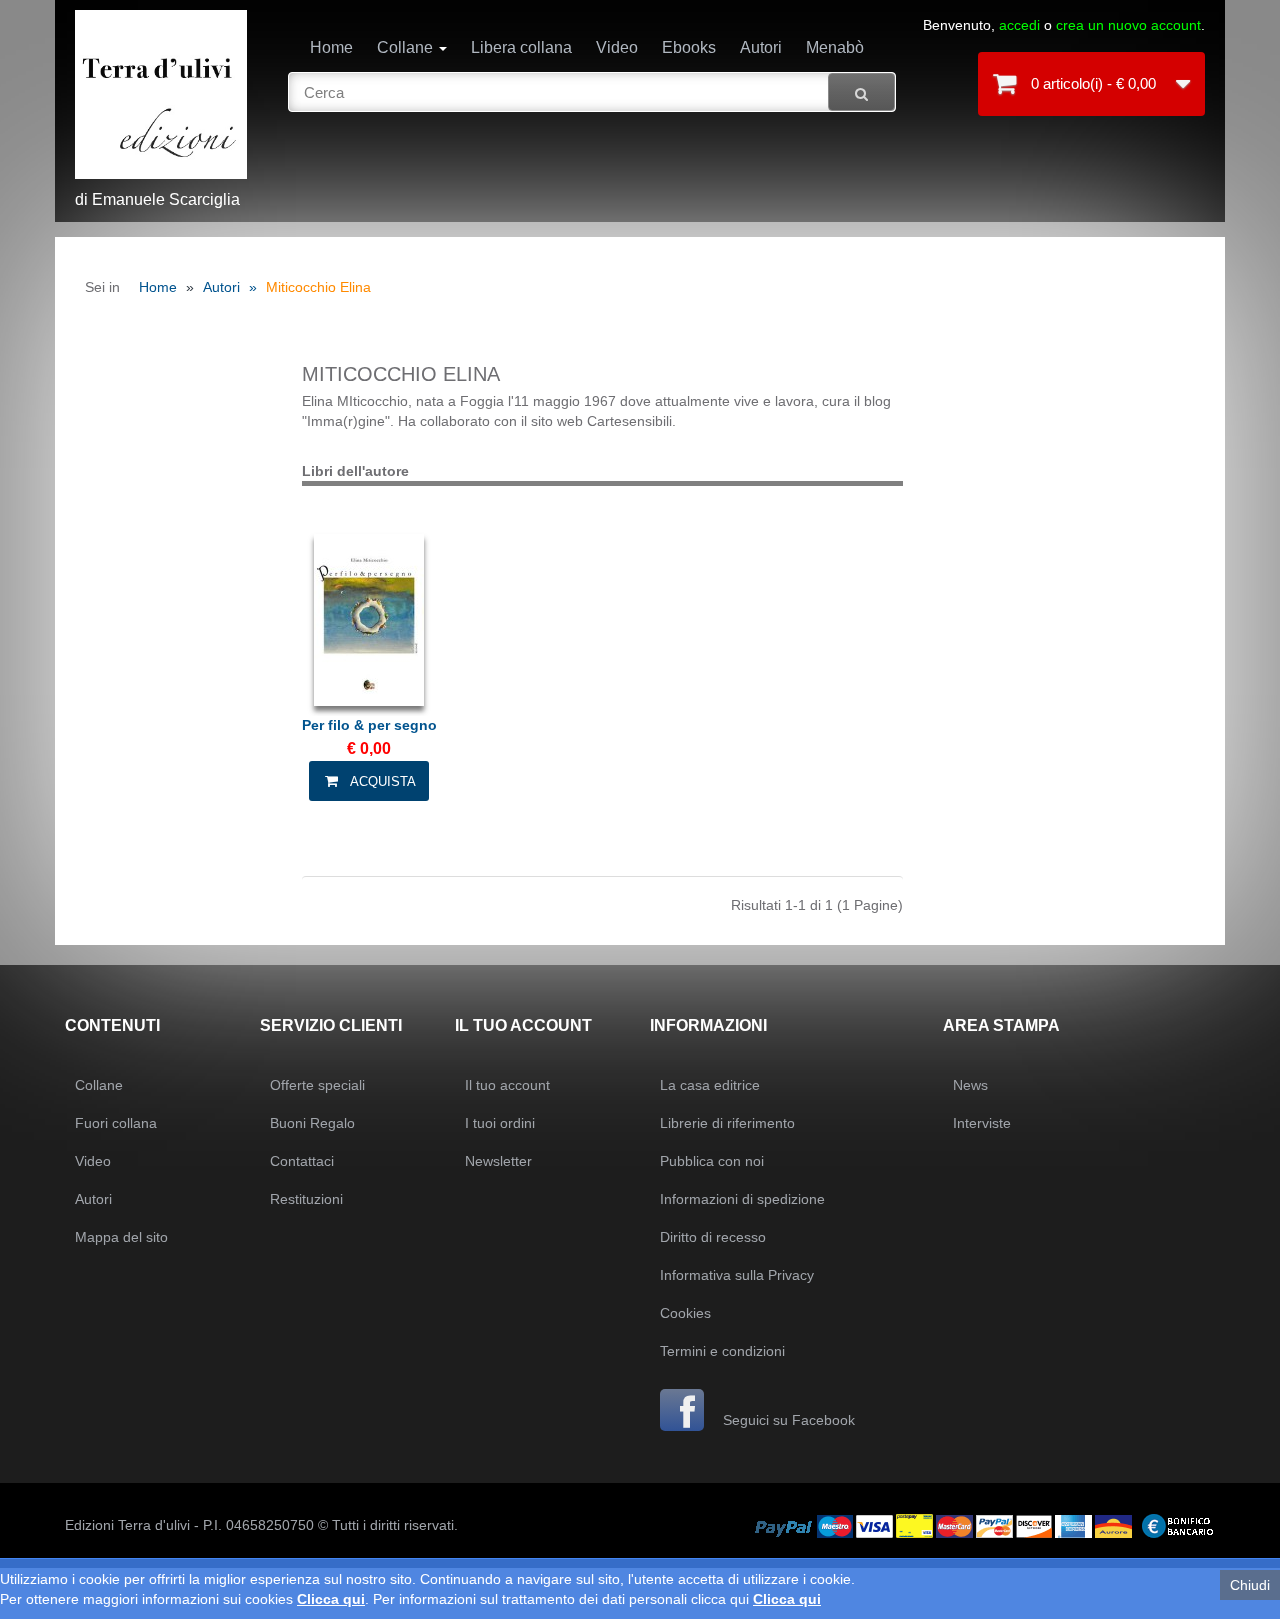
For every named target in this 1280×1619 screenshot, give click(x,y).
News (970, 1085)
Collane (407, 47)
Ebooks (689, 47)
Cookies (685, 1313)
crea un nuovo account (1128, 25)
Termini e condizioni (722, 1351)
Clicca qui (331, 1599)
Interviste (982, 1123)
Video (617, 47)
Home (331, 47)
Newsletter (498, 1161)
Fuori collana (116, 1123)
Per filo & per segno (369, 725)
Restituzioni (306, 1199)
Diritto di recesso (713, 1237)
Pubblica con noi (712, 1161)
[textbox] (592, 92)
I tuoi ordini (500, 1123)
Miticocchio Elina (318, 287)
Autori (761, 47)
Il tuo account (507, 1085)
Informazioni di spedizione (742, 1199)
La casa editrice (710, 1085)
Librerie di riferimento (727, 1123)
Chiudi (1250, 1585)
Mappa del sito (121, 1237)
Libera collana (521, 47)
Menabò (835, 47)
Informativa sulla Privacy (737, 1275)
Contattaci (302, 1161)
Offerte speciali (317, 1085)
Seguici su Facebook (787, 1420)
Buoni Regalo (312, 1123)
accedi (1019, 25)
